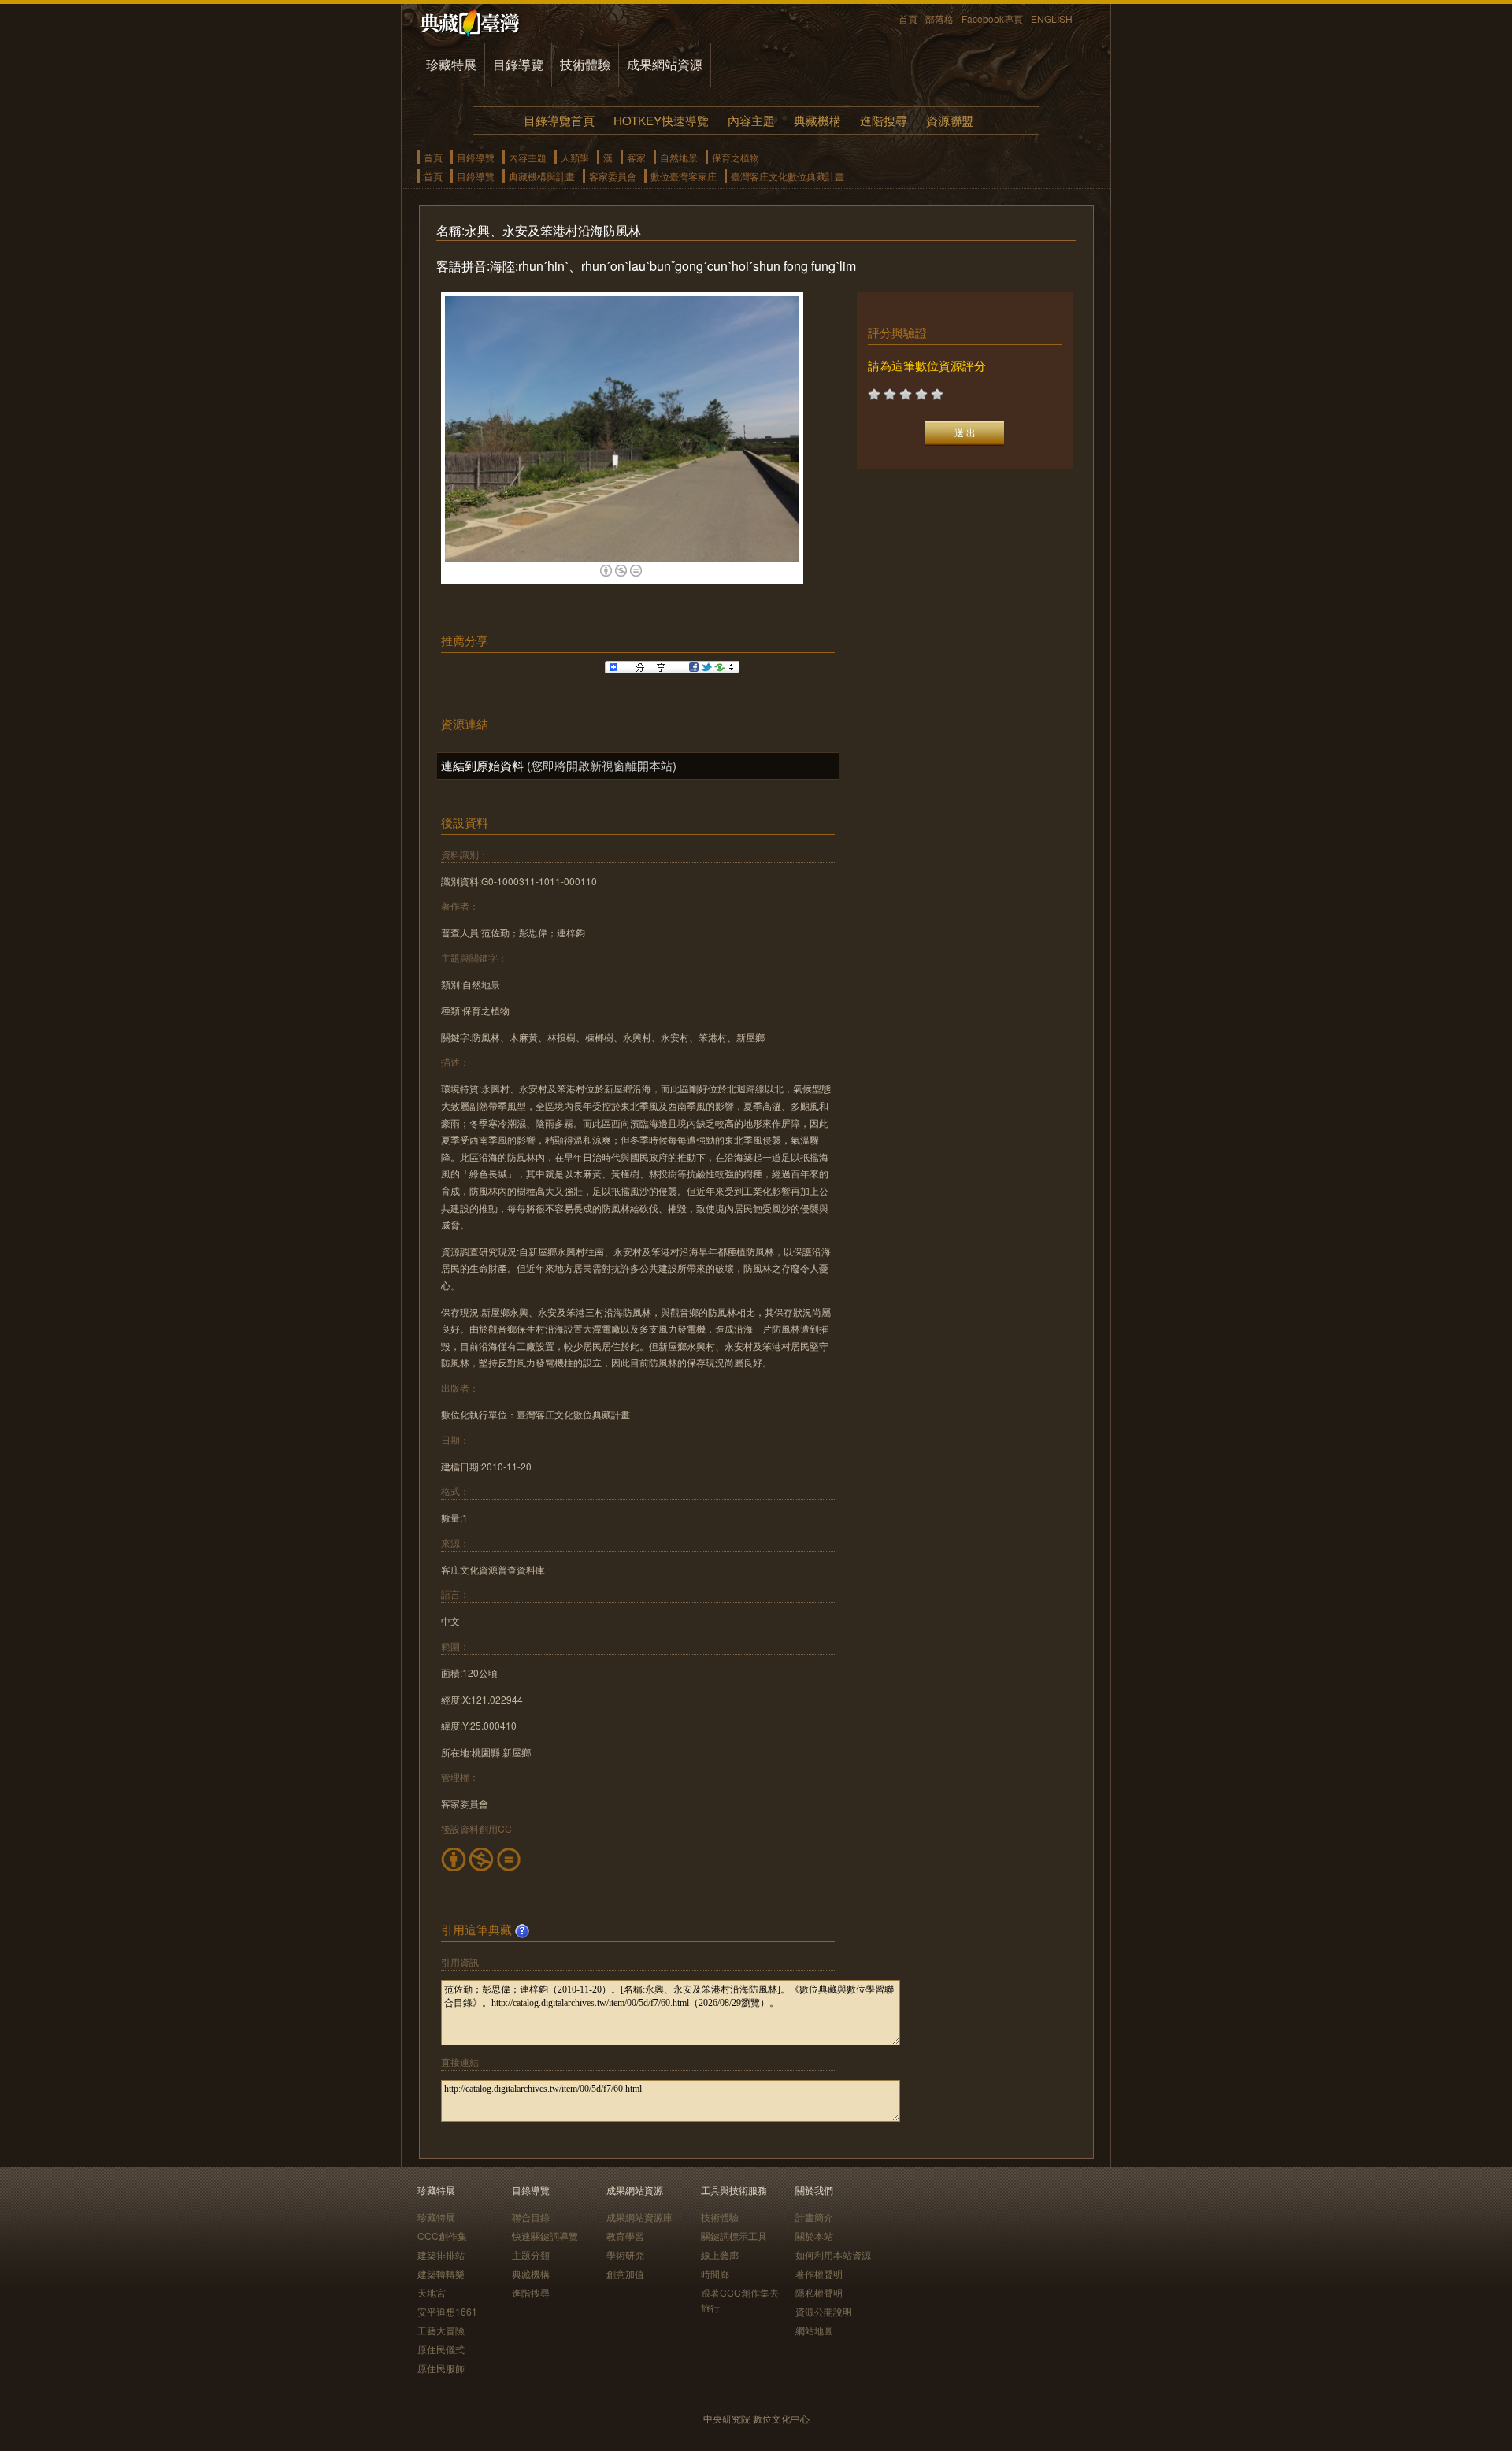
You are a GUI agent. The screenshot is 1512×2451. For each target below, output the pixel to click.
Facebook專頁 (992, 19)
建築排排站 (441, 2254)
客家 (636, 157)
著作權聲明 (819, 2273)
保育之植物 (736, 157)
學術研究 (625, 2254)
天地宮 (432, 2292)
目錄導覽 (518, 64)
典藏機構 (817, 120)
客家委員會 (613, 176)
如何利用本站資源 (833, 2254)
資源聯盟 (950, 120)
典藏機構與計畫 (542, 176)
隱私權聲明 (819, 2292)
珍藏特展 (451, 64)
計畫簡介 (814, 2217)
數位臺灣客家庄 (684, 176)
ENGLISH (1052, 19)
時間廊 (715, 2273)
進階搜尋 (884, 120)
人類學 (575, 157)
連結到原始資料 (482, 765)
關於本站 (814, 2236)
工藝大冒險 (441, 2330)
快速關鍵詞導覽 (545, 2236)
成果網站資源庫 (639, 2217)
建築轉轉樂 (441, 2273)
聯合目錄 (531, 2217)
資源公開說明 (824, 2311)
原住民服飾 (441, 2368)
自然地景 (679, 157)
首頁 (908, 19)
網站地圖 (814, 2330)
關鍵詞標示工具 (734, 2236)
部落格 (939, 19)
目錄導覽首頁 (559, 120)
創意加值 (625, 2273)
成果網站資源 (665, 64)
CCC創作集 (442, 2236)
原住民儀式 (441, 2349)
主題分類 (531, 2254)
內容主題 (751, 120)
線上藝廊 (720, 2254)
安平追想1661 (447, 2311)
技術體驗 (585, 64)
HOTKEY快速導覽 (661, 120)
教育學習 (625, 2236)
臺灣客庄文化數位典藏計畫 (787, 176)
